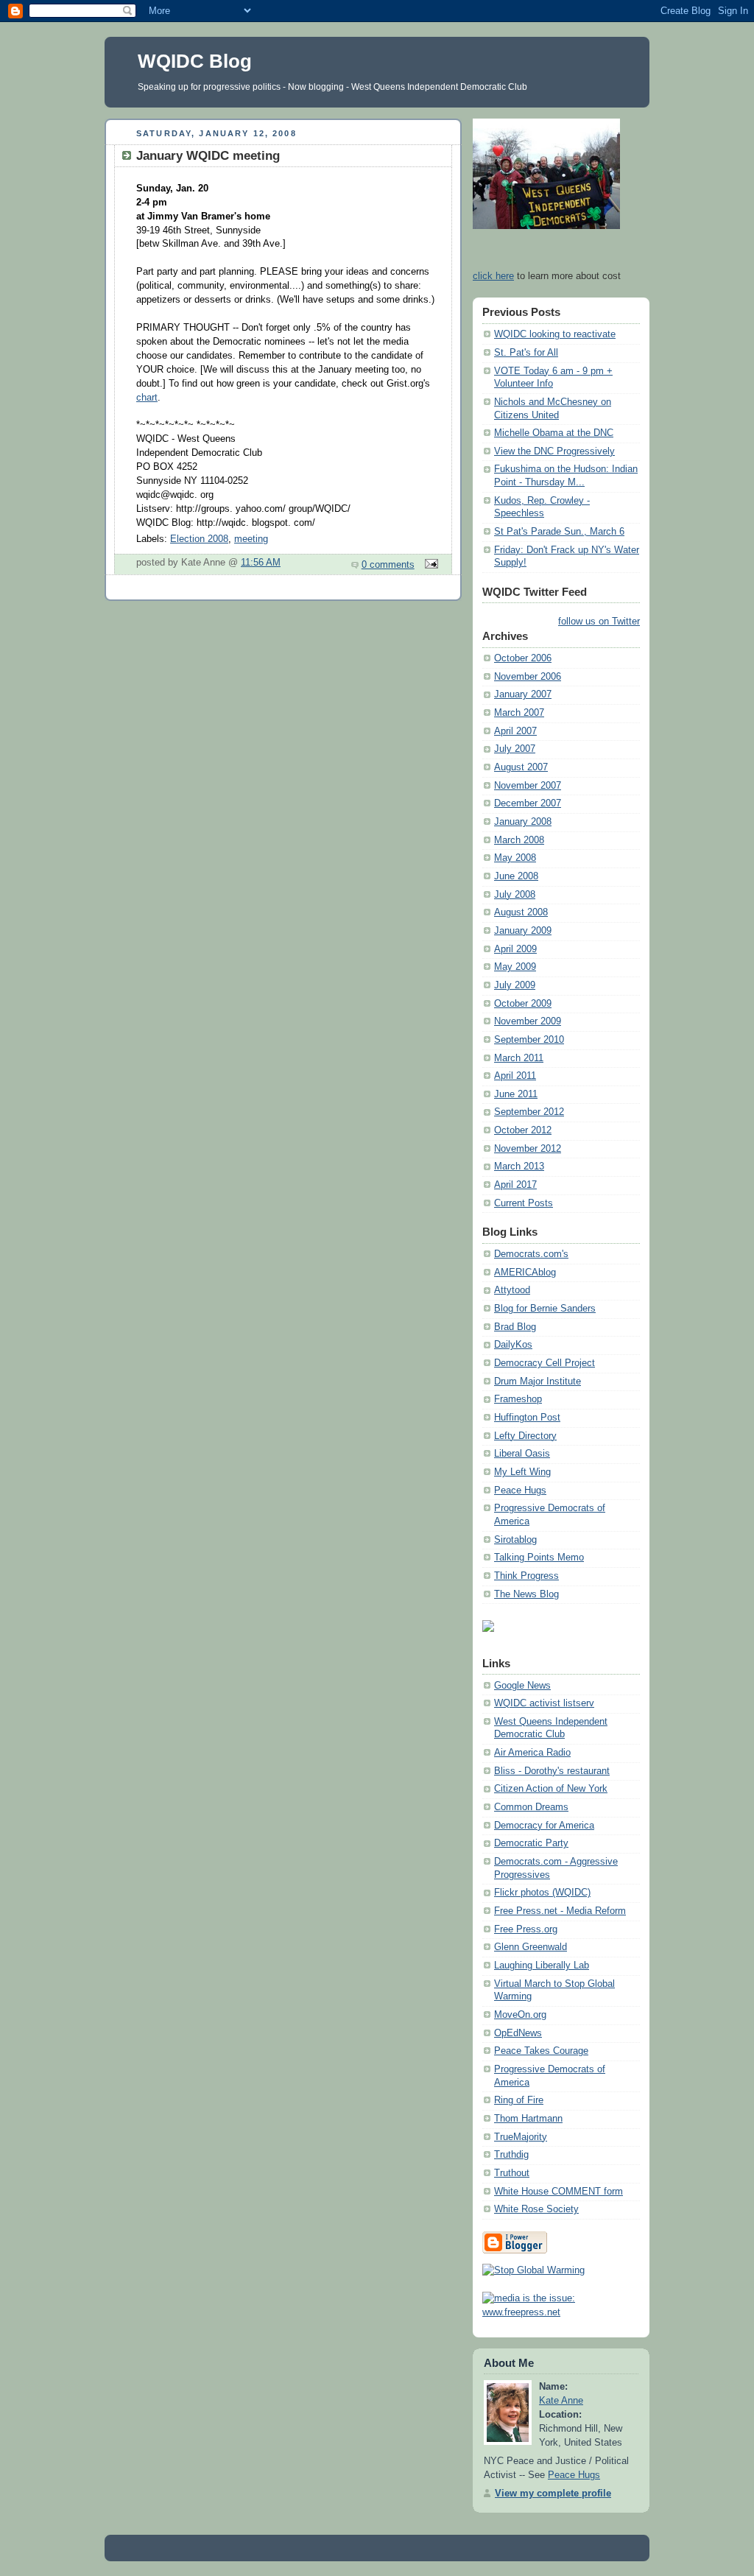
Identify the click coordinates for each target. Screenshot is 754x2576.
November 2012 (528, 1149)
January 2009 (523, 931)
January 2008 (523, 822)
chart (147, 398)
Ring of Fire (519, 2100)
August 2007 (521, 767)
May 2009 (515, 967)
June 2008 (516, 876)
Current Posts (524, 1203)
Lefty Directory (525, 1436)
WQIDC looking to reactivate (555, 334)
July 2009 (515, 985)
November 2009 (528, 1021)
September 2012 (529, 1112)
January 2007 (523, 694)
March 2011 (519, 1058)
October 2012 (523, 1130)
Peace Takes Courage (541, 2051)
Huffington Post (527, 1418)
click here (493, 276)
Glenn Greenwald (531, 1947)
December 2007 (528, 803)
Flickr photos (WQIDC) (542, 1893)
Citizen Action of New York (551, 1789)
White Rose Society (536, 2209)
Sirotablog (515, 1540)
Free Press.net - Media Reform (560, 1911)
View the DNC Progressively (554, 451)
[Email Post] (429, 565)
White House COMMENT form (559, 2192)
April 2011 (515, 1076)
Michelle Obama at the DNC (554, 433)
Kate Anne (561, 2401)
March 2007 (519, 713)
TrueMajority (521, 2137)
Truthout (512, 2173)
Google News (522, 1686)
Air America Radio (532, 1753)
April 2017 (515, 1185)
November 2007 (528, 786)
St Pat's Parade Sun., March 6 (559, 532)
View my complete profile (553, 2494)
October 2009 (523, 1004)
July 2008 (515, 895)
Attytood (512, 1290)
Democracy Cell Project (545, 1363)
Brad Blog (515, 1327)
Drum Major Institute (538, 1382)
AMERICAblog (525, 1273)
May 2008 (515, 858)
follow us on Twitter (599, 622)
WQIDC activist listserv (544, 1703)
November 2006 (528, 677)
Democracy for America (544, 1826)
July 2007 (515, 749)
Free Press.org (526, 1929)
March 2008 (519, 840)
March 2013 (519, 1166)
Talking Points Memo (539, 1558)
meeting (251, 539)
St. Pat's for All (526, 353)
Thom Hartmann (528, 2119)
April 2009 (515, 949)
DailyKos (513, 1345)
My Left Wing (522, 1472)
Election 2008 (199, 539)
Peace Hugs (520, 1491)
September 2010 (529, 1040)
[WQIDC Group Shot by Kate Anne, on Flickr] (546, 226)
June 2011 (516, 1094)
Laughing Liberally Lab (542, 1966)
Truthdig (511, 2155)
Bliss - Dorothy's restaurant (552, 1771)
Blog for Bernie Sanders (545, 1309)
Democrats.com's (531, 1254)
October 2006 (523, 658)
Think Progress (526, 1576)
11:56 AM (261, 563)
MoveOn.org (520, 2015)
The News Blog (526, 1594)
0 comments (388, 565)
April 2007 (515, 731)
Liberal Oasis (522, 1454)
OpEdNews (518, 2033)
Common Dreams (531, 1807)
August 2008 (521, 912)
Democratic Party (531, 1843)
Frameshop (518, 1399)
